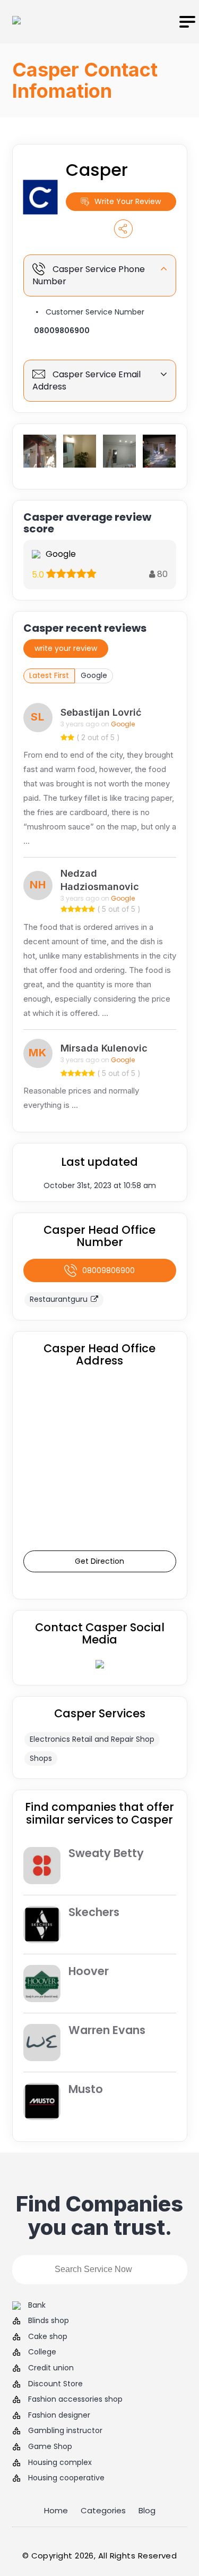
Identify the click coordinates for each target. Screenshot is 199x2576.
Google (94, 675)
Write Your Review (128, 201)
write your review (66, 648)
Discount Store (55, 2384)
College (42, 2352)
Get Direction (99, 1561)
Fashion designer (59, 2415)
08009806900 (62, 331)
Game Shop (50, 2447)
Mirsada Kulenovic (104, 1048)
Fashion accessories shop (75, 2399)
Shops (41, 1758)
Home (56, 2510)
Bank (37, 2305)
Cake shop (48, 2337)
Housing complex (60, 2463)
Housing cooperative (66, 2478)
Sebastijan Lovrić (101, 712)
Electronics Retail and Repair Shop (92, 1739)
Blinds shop (49, 2321)
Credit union (51, 2368)
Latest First (49, 675)
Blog (147, 2510)
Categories (103, 2510)
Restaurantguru (59, 1299)
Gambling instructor (65, 2431)
